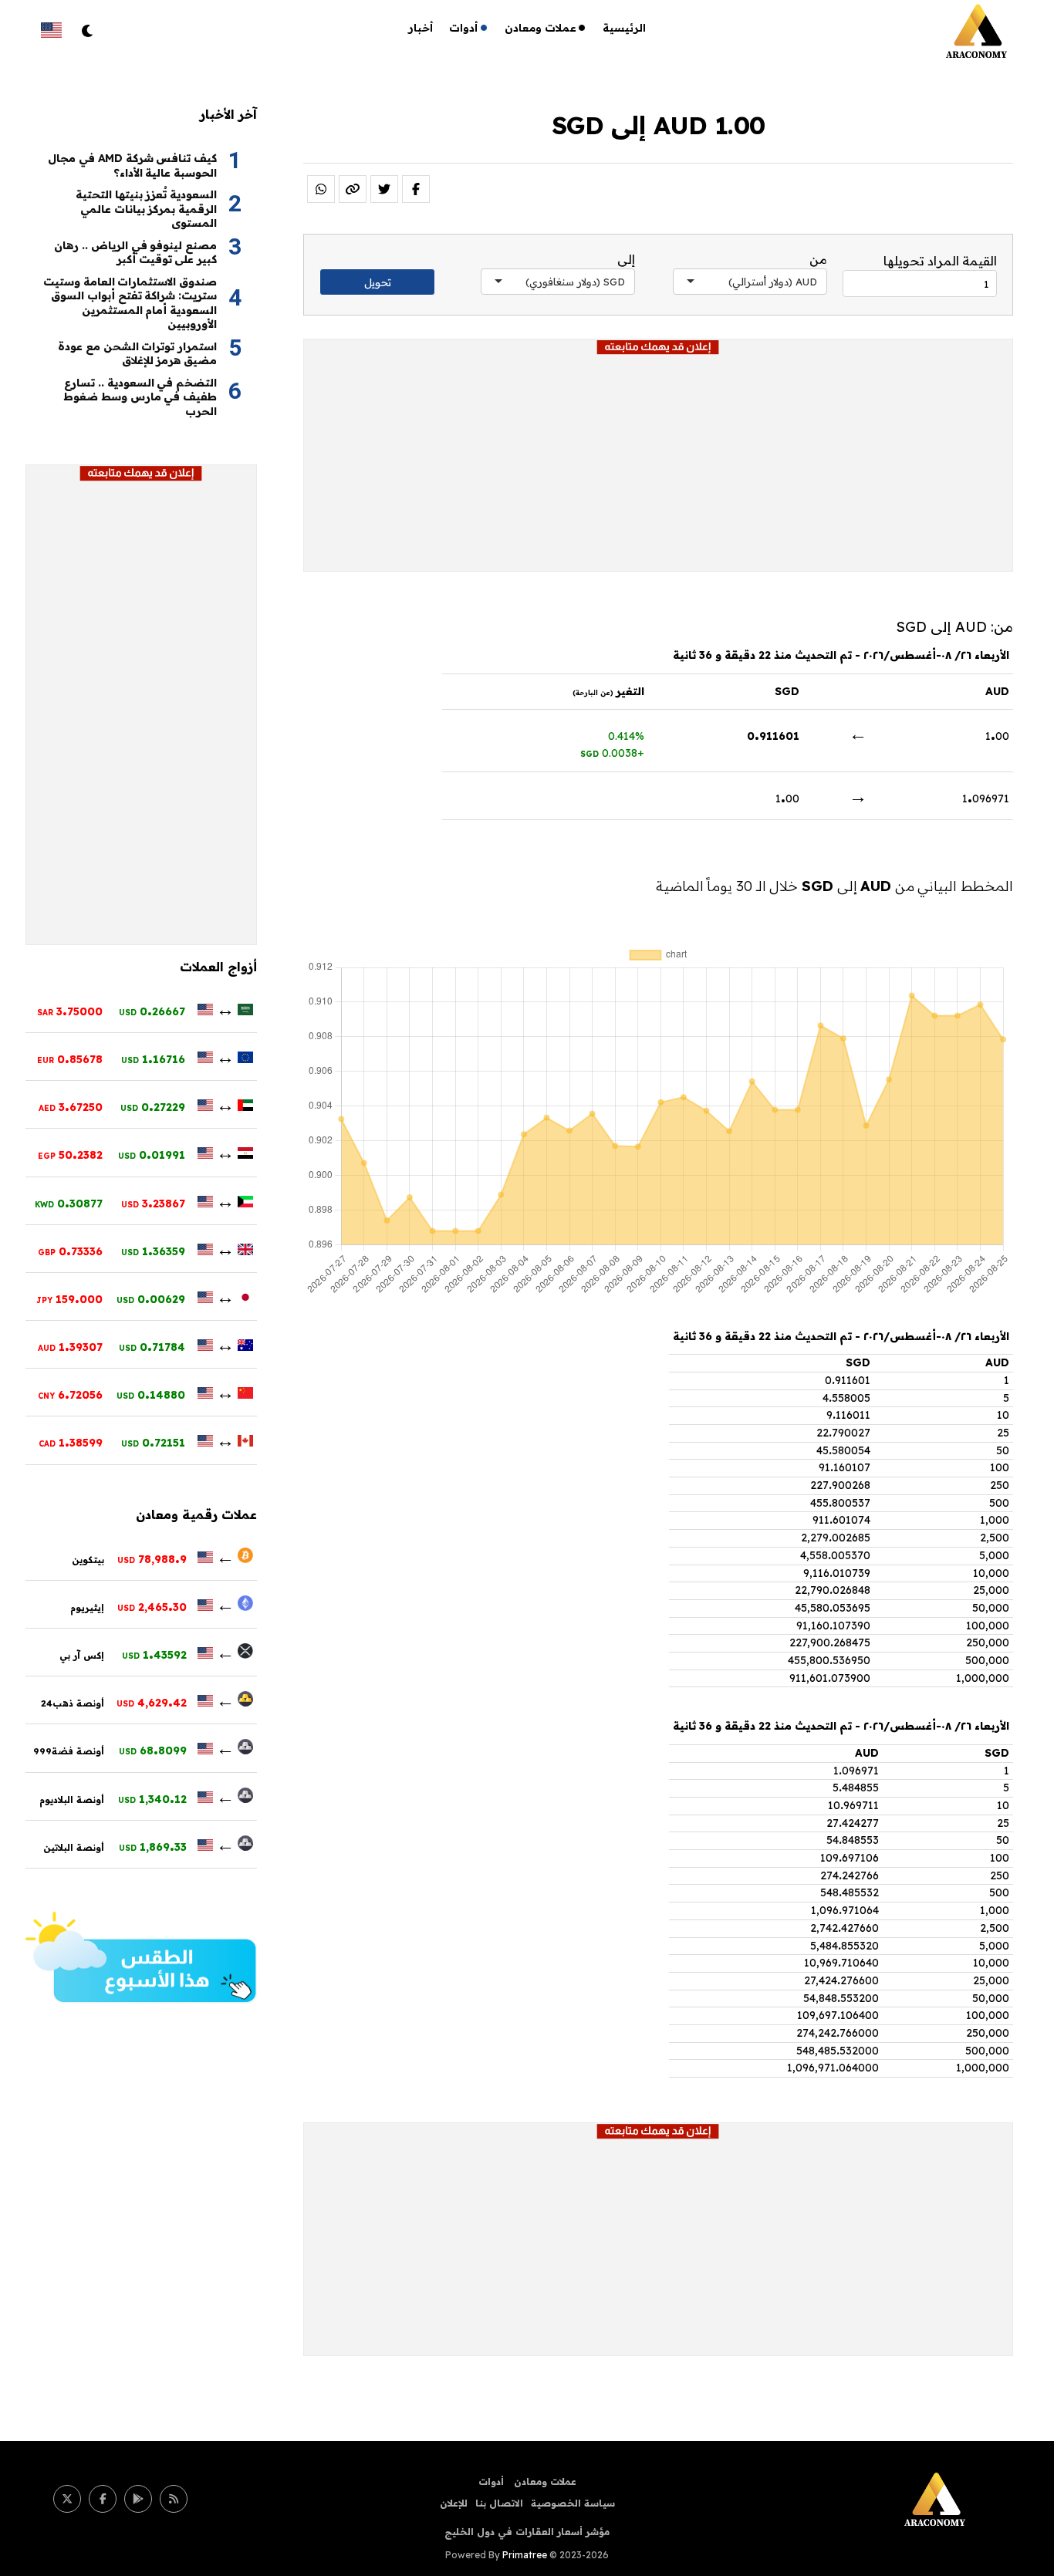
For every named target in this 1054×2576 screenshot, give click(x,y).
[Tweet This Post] (384, 189)
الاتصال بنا (499, 2503)
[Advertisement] (658, 463)
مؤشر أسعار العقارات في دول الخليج (527, 2532)
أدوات (464, 28)
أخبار (421, 28)
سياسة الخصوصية (573, 2503)
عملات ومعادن (541, 28)
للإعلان (454, 2503)
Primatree (525, 2555)
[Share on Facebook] (416, 189)
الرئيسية (624, 28)
